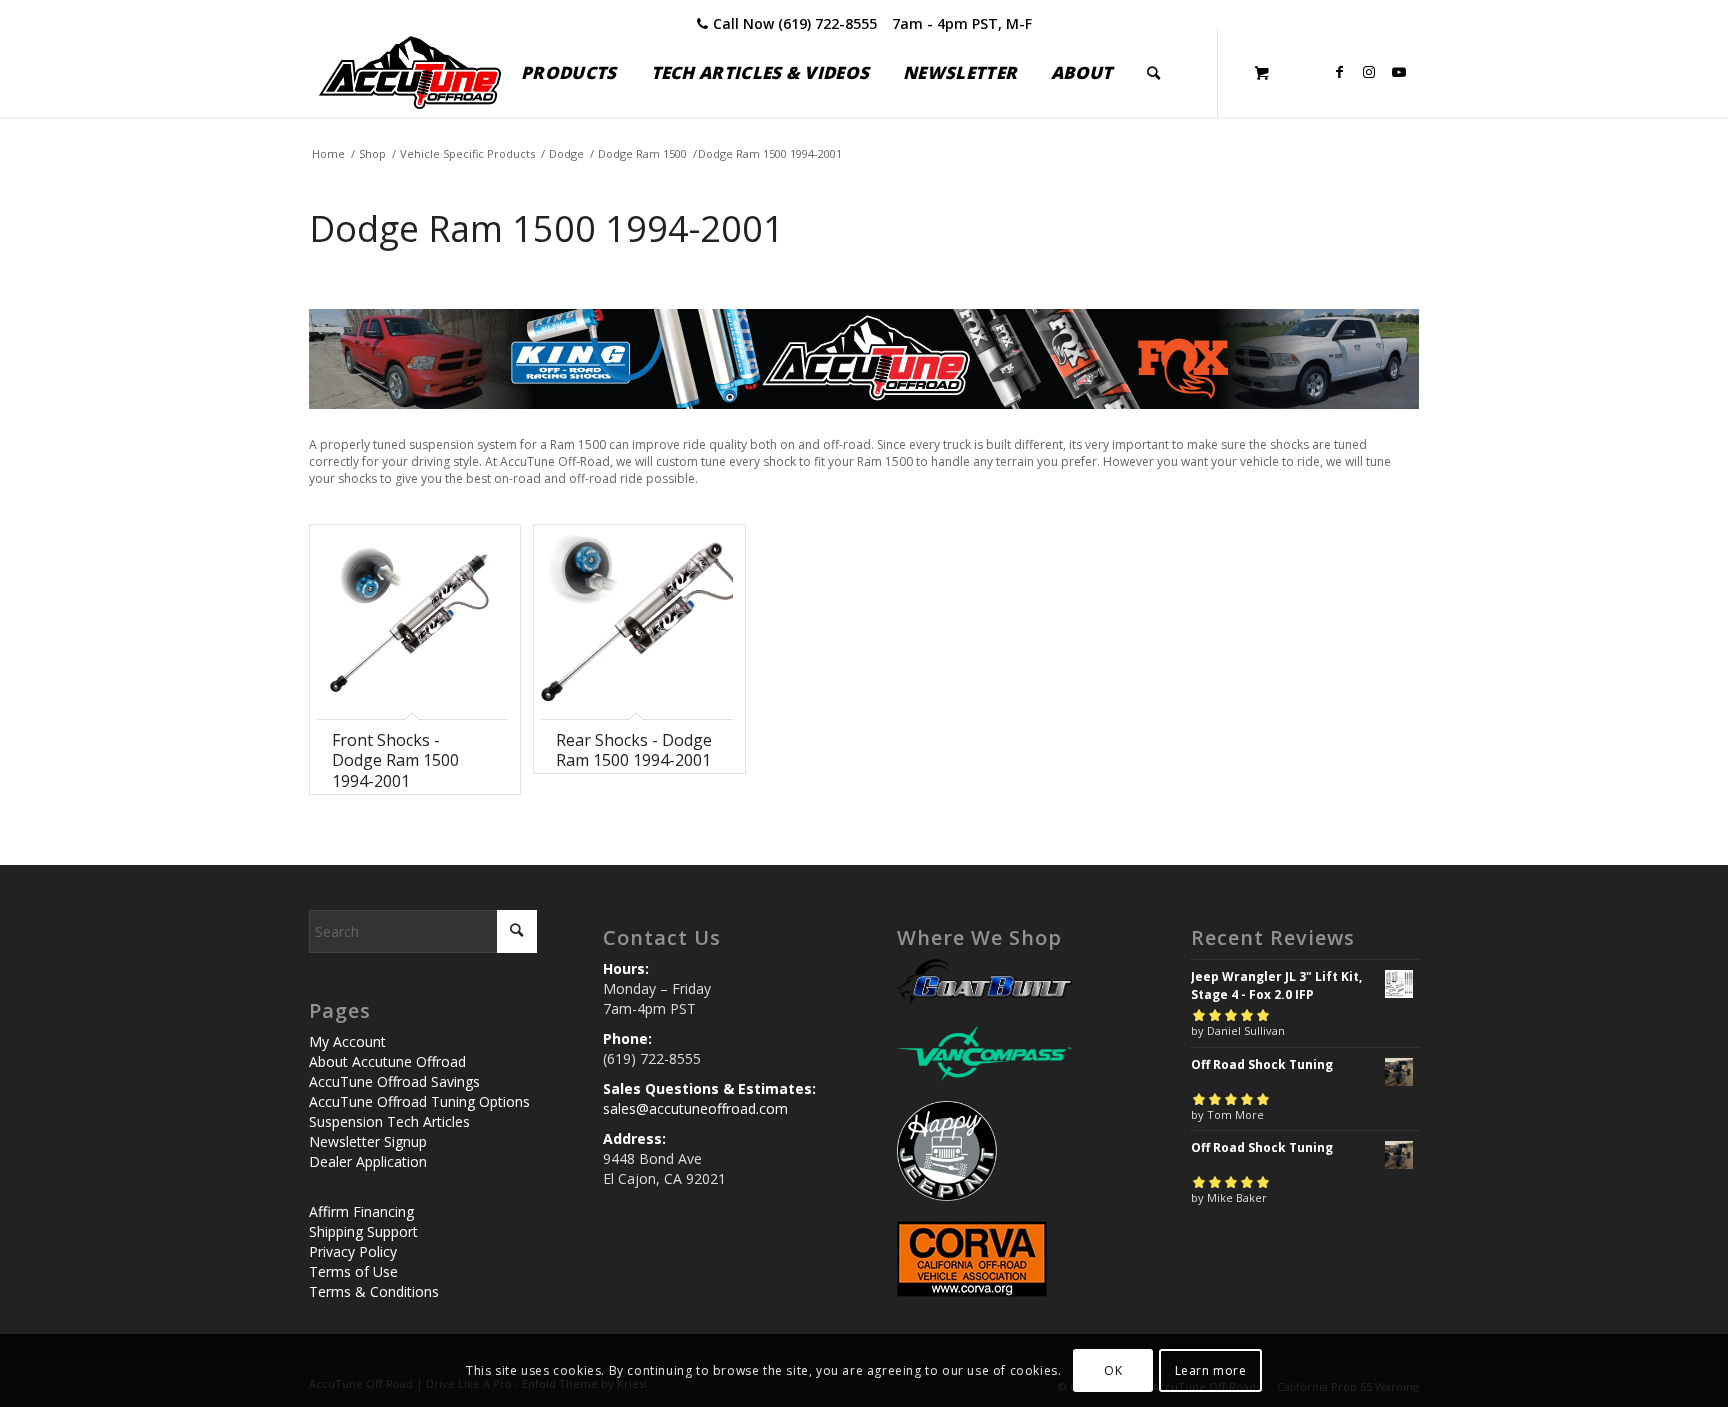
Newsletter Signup (368, 1141)
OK (1113, 1369)
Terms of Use (353, 1271)
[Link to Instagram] (1369, 72)
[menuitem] (568, 73)
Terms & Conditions (374, 1291)
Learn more (1211, 1369)
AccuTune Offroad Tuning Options (419, 1101)
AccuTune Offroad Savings (394, 1081)
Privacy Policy (353, 1251)
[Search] (1153, 73)
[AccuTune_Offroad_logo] (410, 73)
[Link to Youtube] (1399, 72)
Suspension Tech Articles (389, 1121)
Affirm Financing (361, 1211)
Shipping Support (363, 1231)
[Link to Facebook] (1339, 72)
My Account (347, 1041)
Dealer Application (368, 1161)
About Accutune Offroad (387, 1061)
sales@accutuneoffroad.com (695, 1108)
